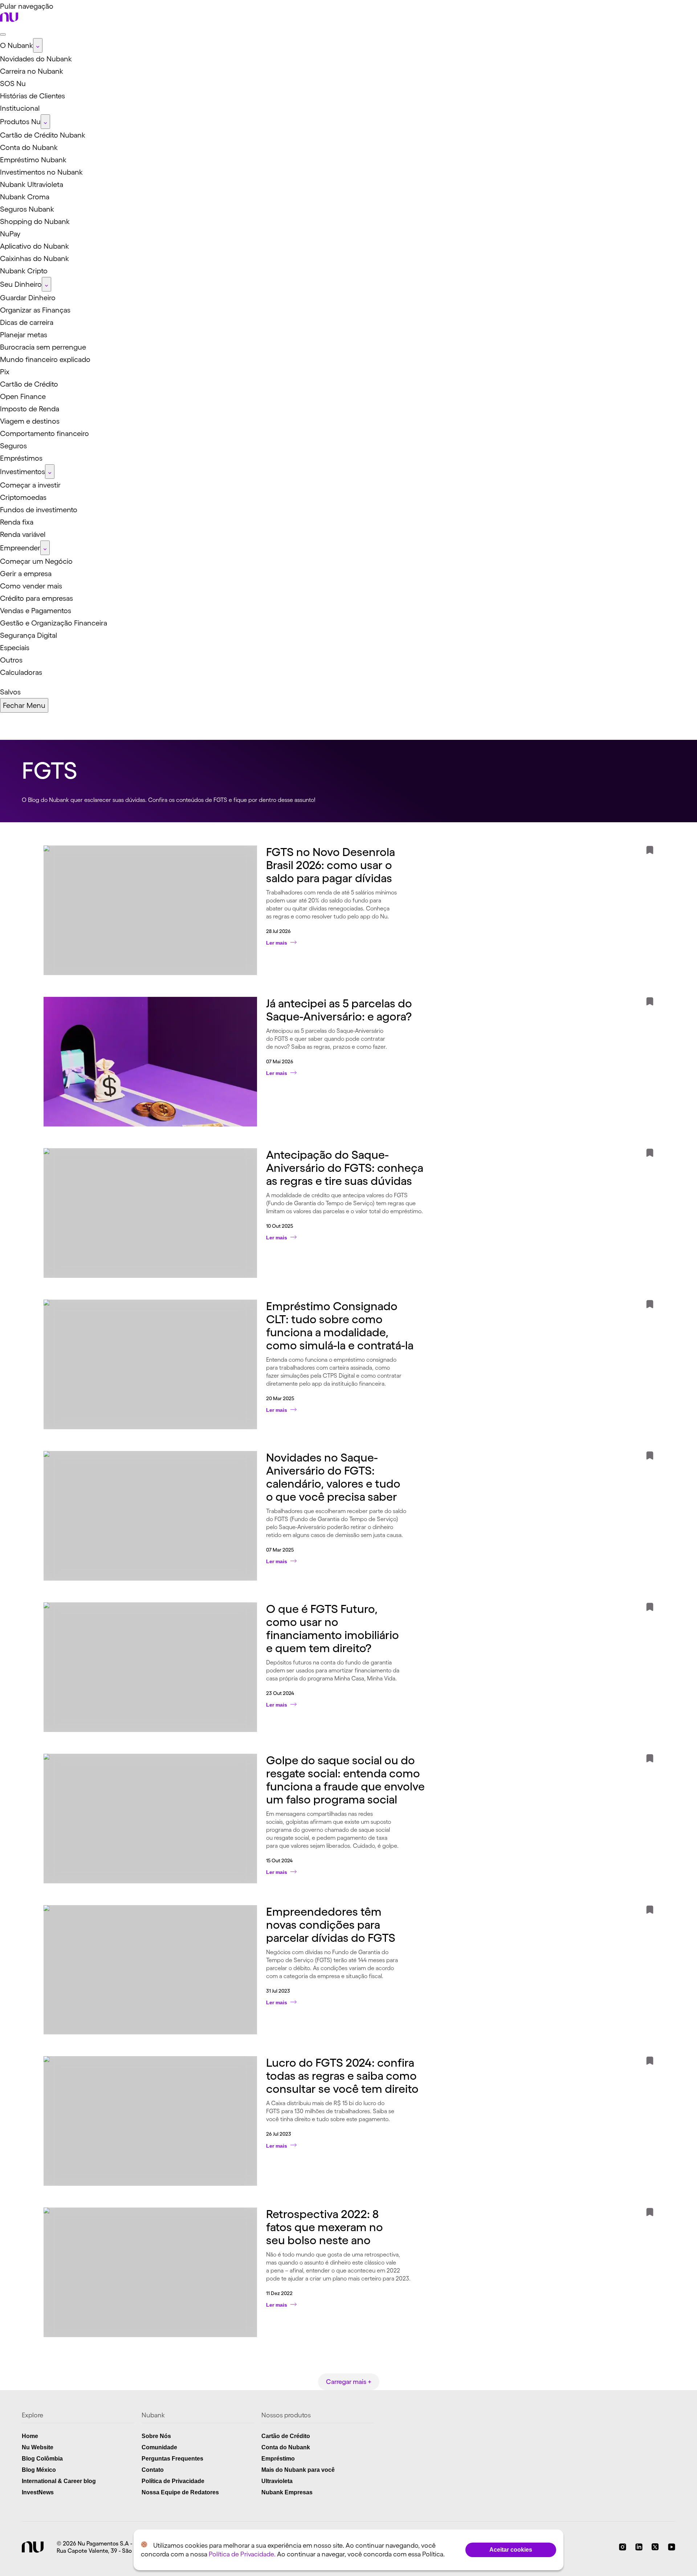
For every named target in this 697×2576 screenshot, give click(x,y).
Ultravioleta (277, 2481)
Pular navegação (27, 6)
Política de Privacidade (173, 2481)
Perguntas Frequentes (172, 2459)
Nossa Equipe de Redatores (180, 2492)
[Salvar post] (650, 852)
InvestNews (38, 2492)
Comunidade (159, 2447)
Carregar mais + (349, 2382)
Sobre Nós (156, 2436)
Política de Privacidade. (242, 2554)
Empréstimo (278, 2459)
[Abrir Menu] (3, 34)
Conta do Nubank (286, 2447)
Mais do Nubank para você (298, 2470)
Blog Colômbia (42, 2459)
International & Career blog (59, 2481)
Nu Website (38, 2447)
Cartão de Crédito (286, 2436)
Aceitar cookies (511, 2550)
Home (30, 2436)
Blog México (39, 2470)
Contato (153, 2470)
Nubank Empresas (287, 2492)
